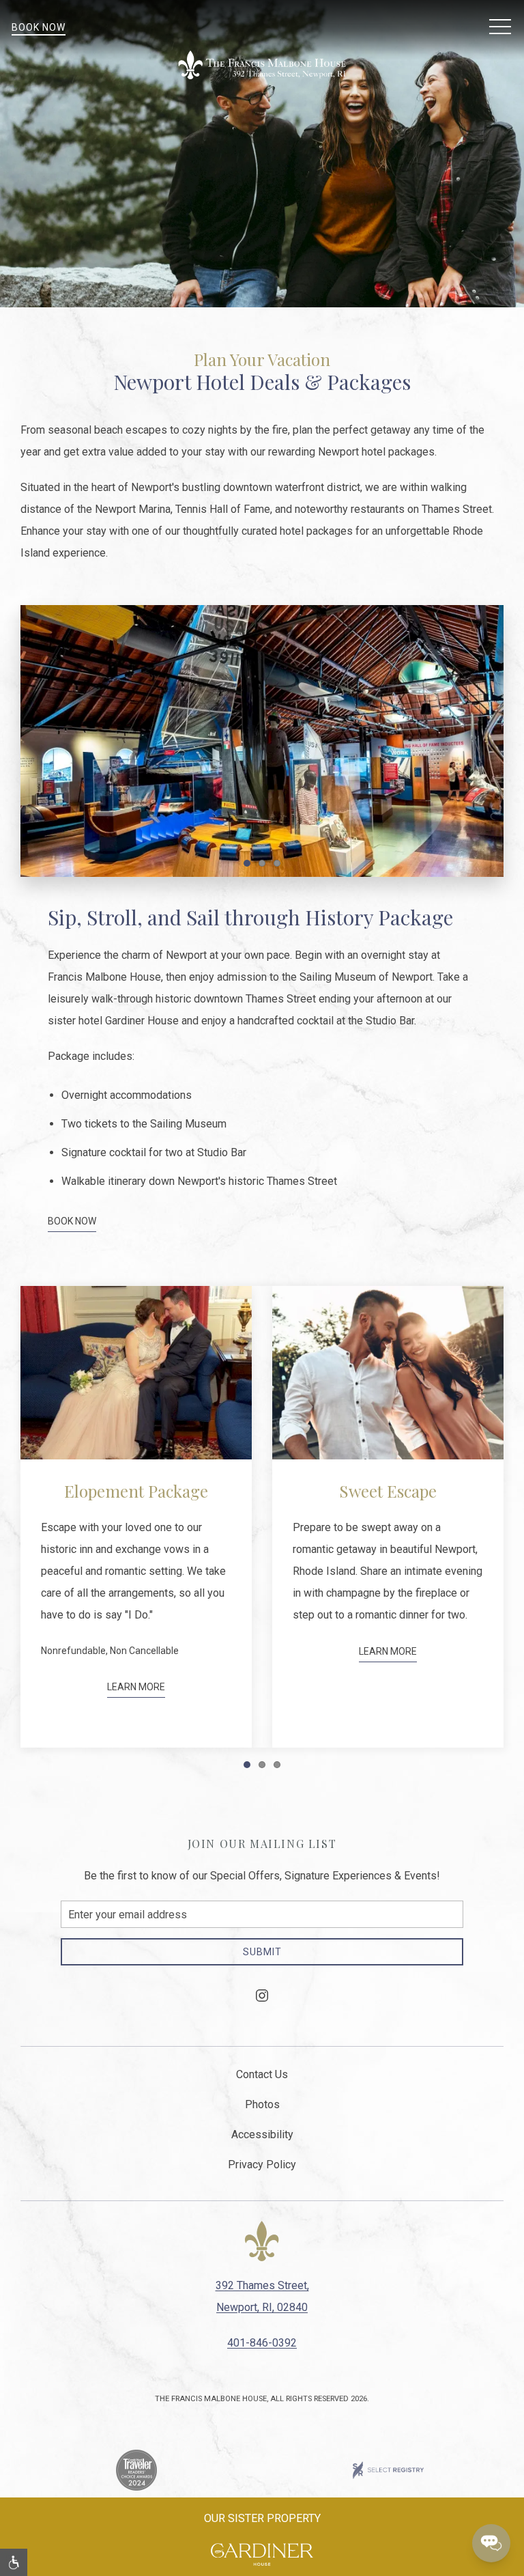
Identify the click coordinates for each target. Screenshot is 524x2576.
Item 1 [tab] (250, 866)
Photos (262, 2104)
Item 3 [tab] (280, 866)
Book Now (39, 27)
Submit (262, 1952)
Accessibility (262, 2134)
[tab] (247, 1765)
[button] (500, 27)
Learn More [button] (136, 1651)
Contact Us (262, 2074)
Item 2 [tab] (265, 866)
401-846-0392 (262, 2343)
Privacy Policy (262, 2165)
